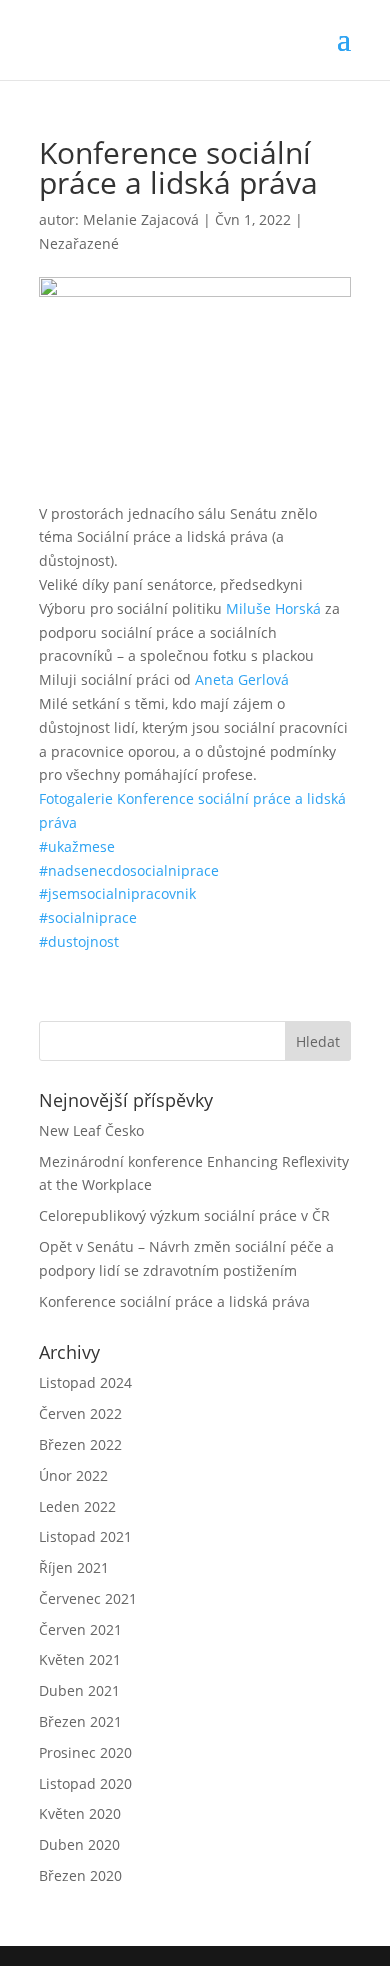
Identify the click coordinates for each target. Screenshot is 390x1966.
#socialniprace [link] (88, 917)
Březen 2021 (80, 1721)
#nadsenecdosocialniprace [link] (129, 870)
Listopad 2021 (85, 1536)
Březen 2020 (80, 1875)
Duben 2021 (79, 1690)
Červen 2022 (80, 1413)
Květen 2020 (80, 1813)
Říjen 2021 (74, 1567)
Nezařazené (79, 243)
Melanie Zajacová (141, 219)
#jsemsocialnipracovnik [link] (117, 893)
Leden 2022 (77, 1506)
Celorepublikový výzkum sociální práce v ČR (184, 1215)
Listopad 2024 (85, 1382)
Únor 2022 (73, 1475)
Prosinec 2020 (85, 1752)
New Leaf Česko (91, 1130)
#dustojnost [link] (79, 941)
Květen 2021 (80, 1659)
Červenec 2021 (88, 1598)
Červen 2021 (80, 1629)
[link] (273, 608)
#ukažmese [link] (77, 846)
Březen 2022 (80, 1444)
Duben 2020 (79, 1844)
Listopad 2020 (85, 1783)
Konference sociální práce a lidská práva (174, 1301)
